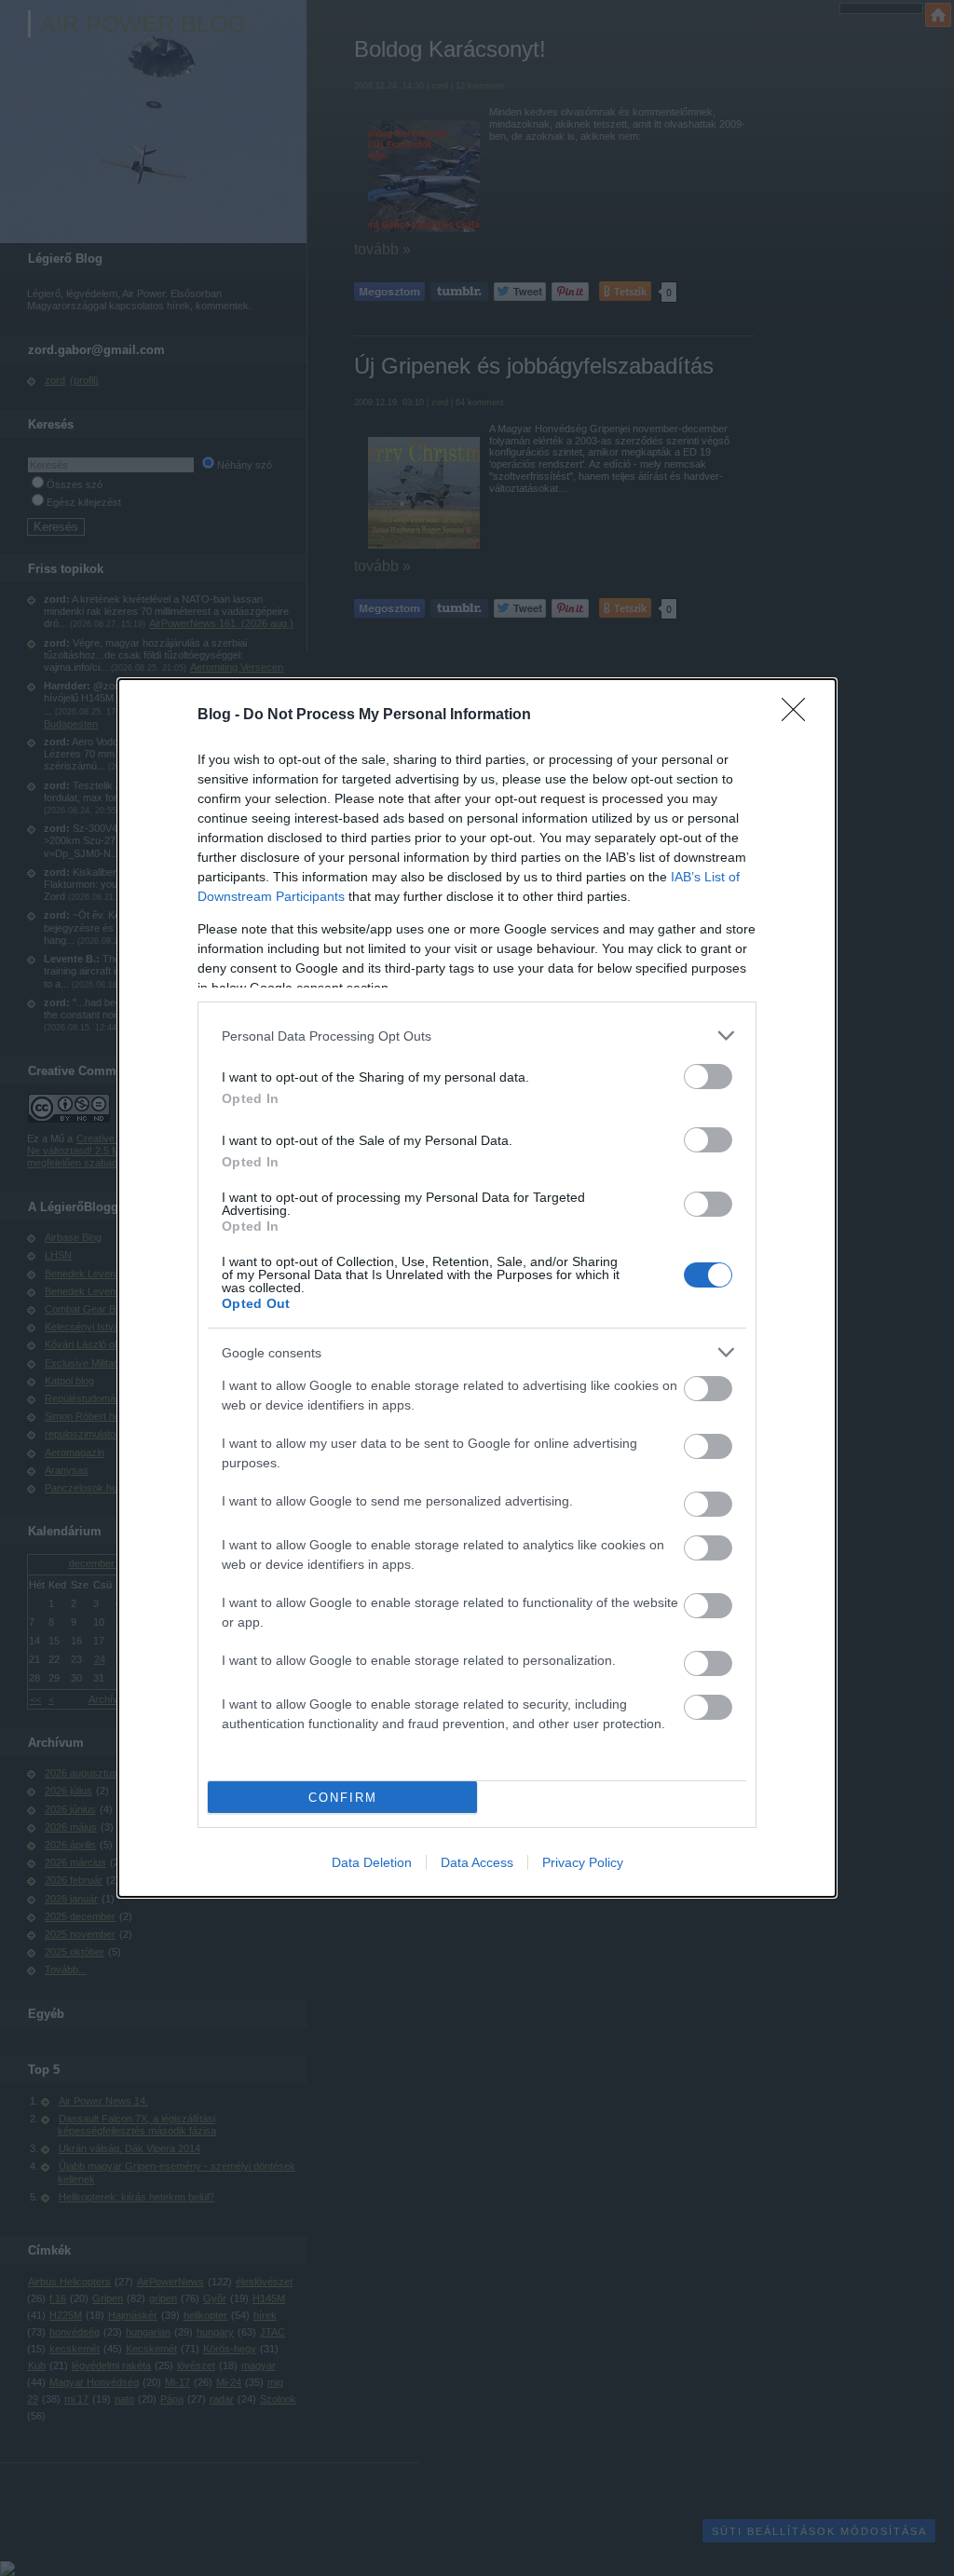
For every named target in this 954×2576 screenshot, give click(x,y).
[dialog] (477, 1288)
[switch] (708, 1077)
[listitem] (477, 1036)
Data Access (477, 1862)
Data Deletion (372, 1862)
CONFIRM (343, 1798)
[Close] (799, 716)
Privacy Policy (583, 1862)
